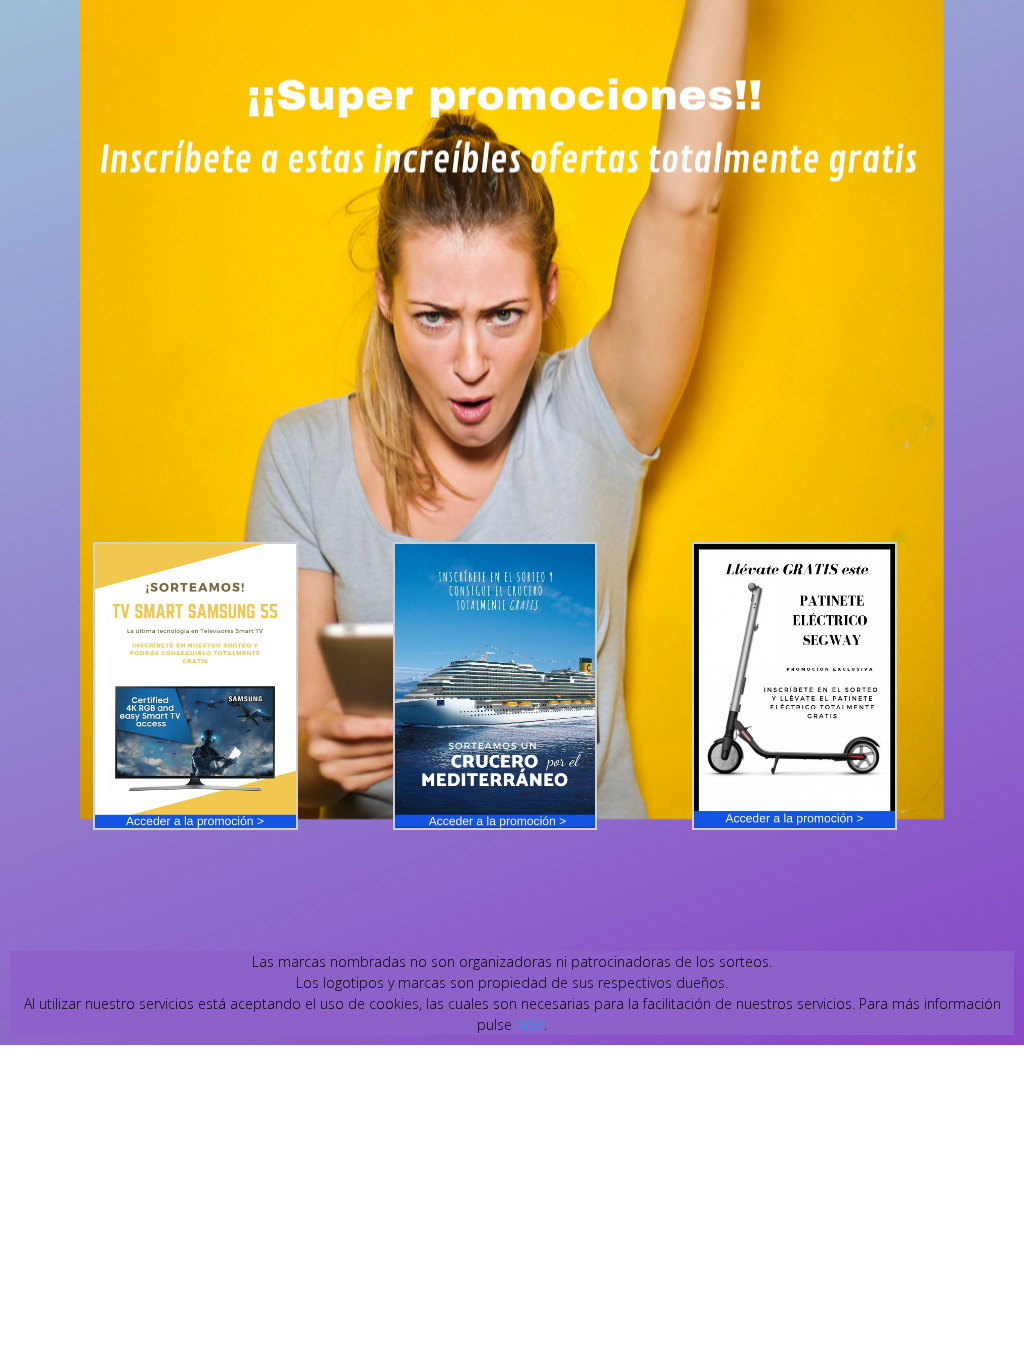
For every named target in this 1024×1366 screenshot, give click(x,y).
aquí (530, 1024)
